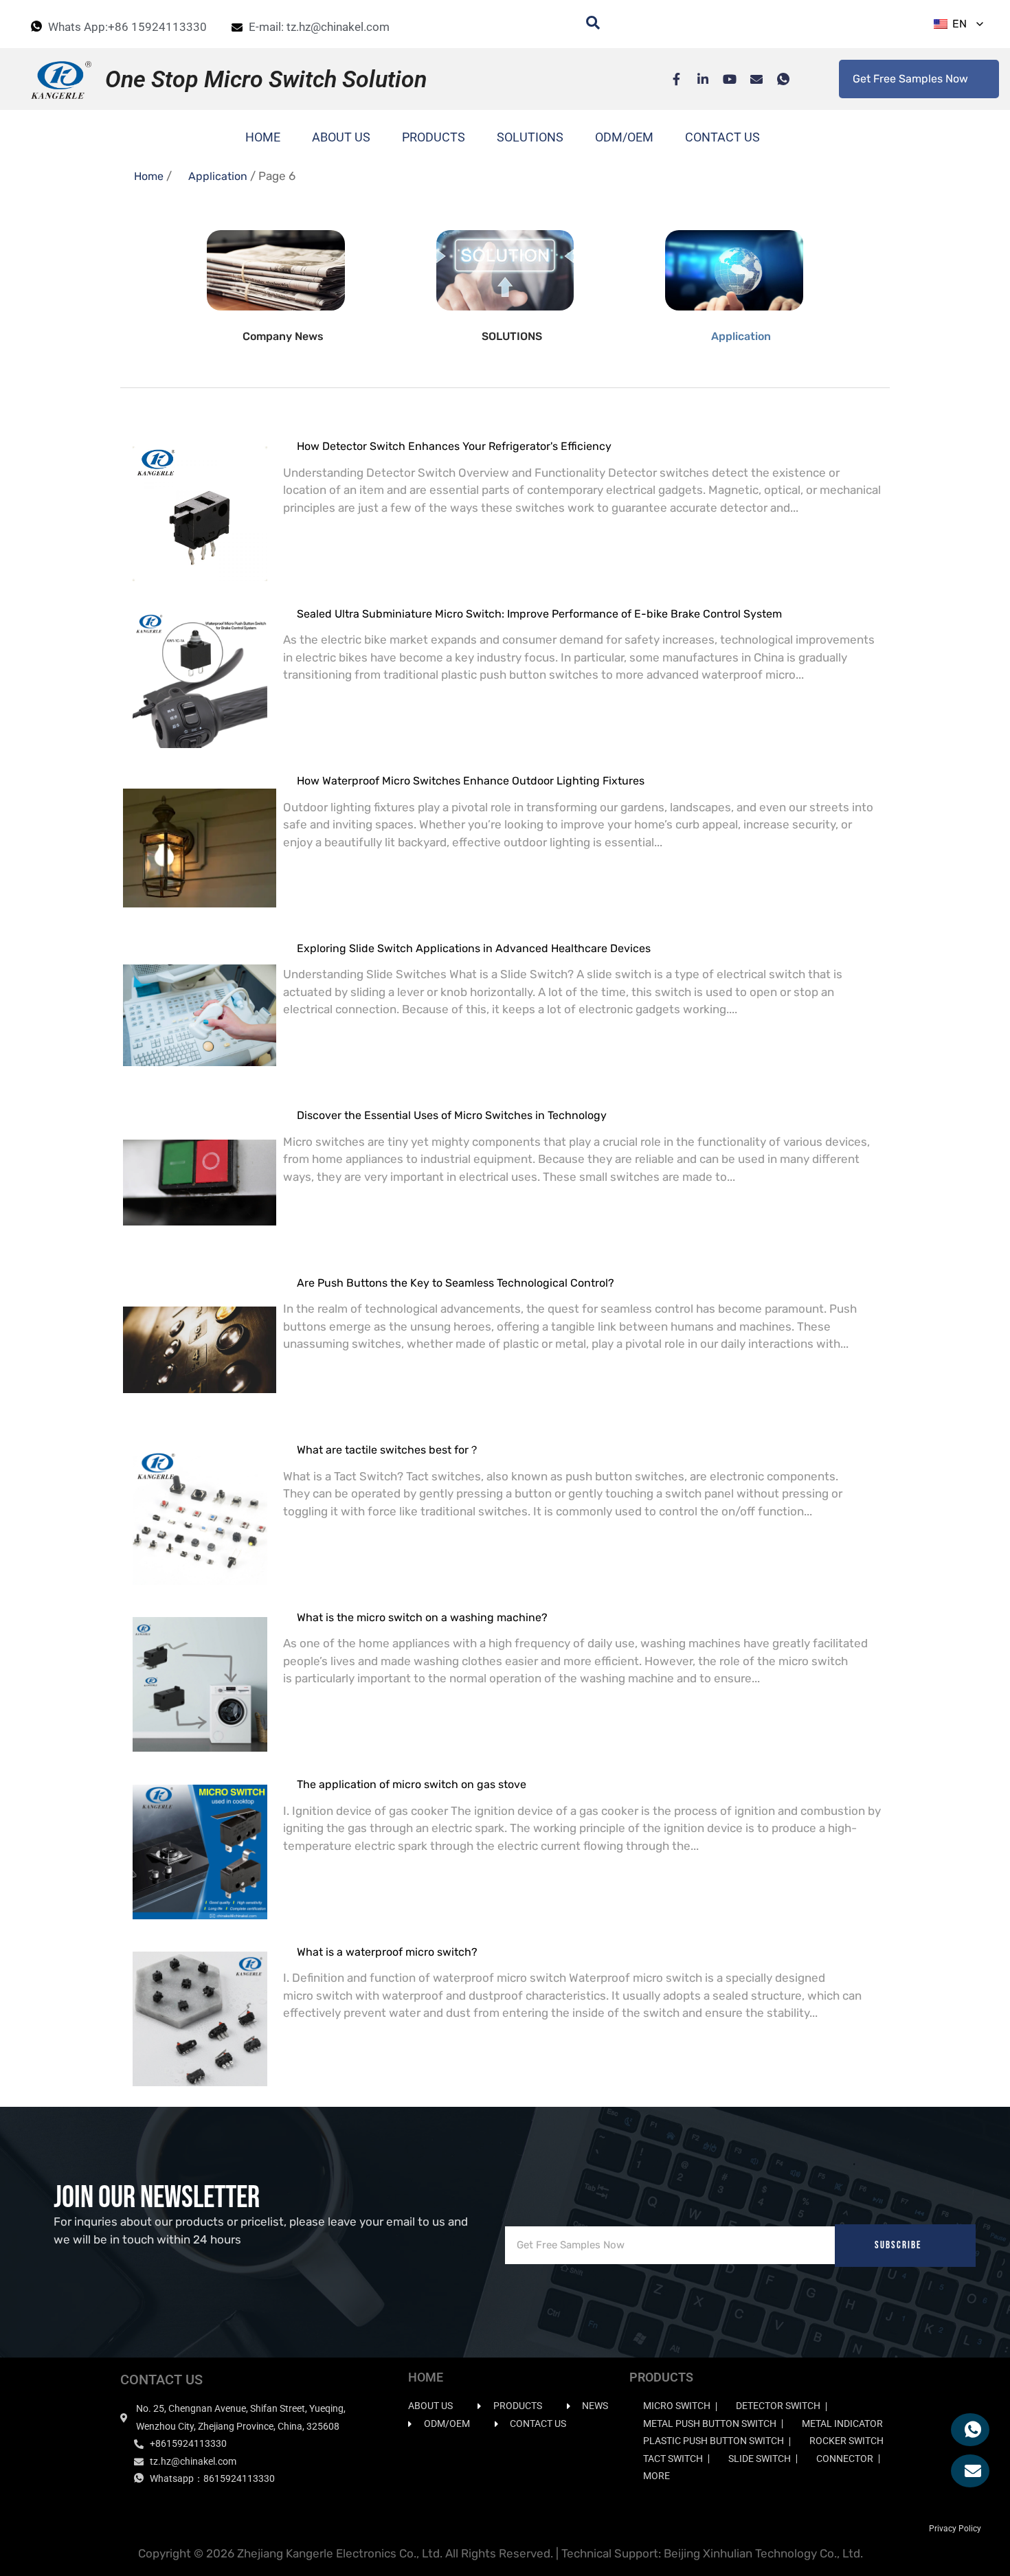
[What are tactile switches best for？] (200, 1510)
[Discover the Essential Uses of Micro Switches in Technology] (200, 1175)
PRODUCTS (434, 137)
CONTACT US (722, 137)
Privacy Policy (955, 2529)
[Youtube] (723, 79)
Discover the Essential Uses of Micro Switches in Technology (452, 1115)
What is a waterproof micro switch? (387, 1952)
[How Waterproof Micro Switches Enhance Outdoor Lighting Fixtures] (200, 840)
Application (218, 176)
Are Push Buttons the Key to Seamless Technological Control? (456, 1283)
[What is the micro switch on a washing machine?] (200, 1677)
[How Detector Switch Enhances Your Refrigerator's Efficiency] (200, 506)
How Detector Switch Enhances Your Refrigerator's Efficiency (454, 446)
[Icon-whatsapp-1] (776, 79)
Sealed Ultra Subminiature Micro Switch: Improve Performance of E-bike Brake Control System (539, 614)
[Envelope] (750, 79)
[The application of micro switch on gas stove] (200, 1844)
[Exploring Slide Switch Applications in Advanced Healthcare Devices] (200, 1008)
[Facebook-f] (669, 79)
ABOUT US (341, 137)
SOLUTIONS (530, 137)
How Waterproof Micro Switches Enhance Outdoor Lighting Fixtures (471, 781)
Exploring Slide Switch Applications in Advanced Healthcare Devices (474, 948)
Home (149, 176)
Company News (283, 336)
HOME (263, 137)
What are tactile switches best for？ (388, 1450)
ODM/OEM (624, 137)
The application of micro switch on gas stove (412, 1784)
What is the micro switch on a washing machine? (422, 1617)
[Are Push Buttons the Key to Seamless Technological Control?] (200, 1343)
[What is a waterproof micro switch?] (200, 2012)
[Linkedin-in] (696, 79)
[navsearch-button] (586, 24)
